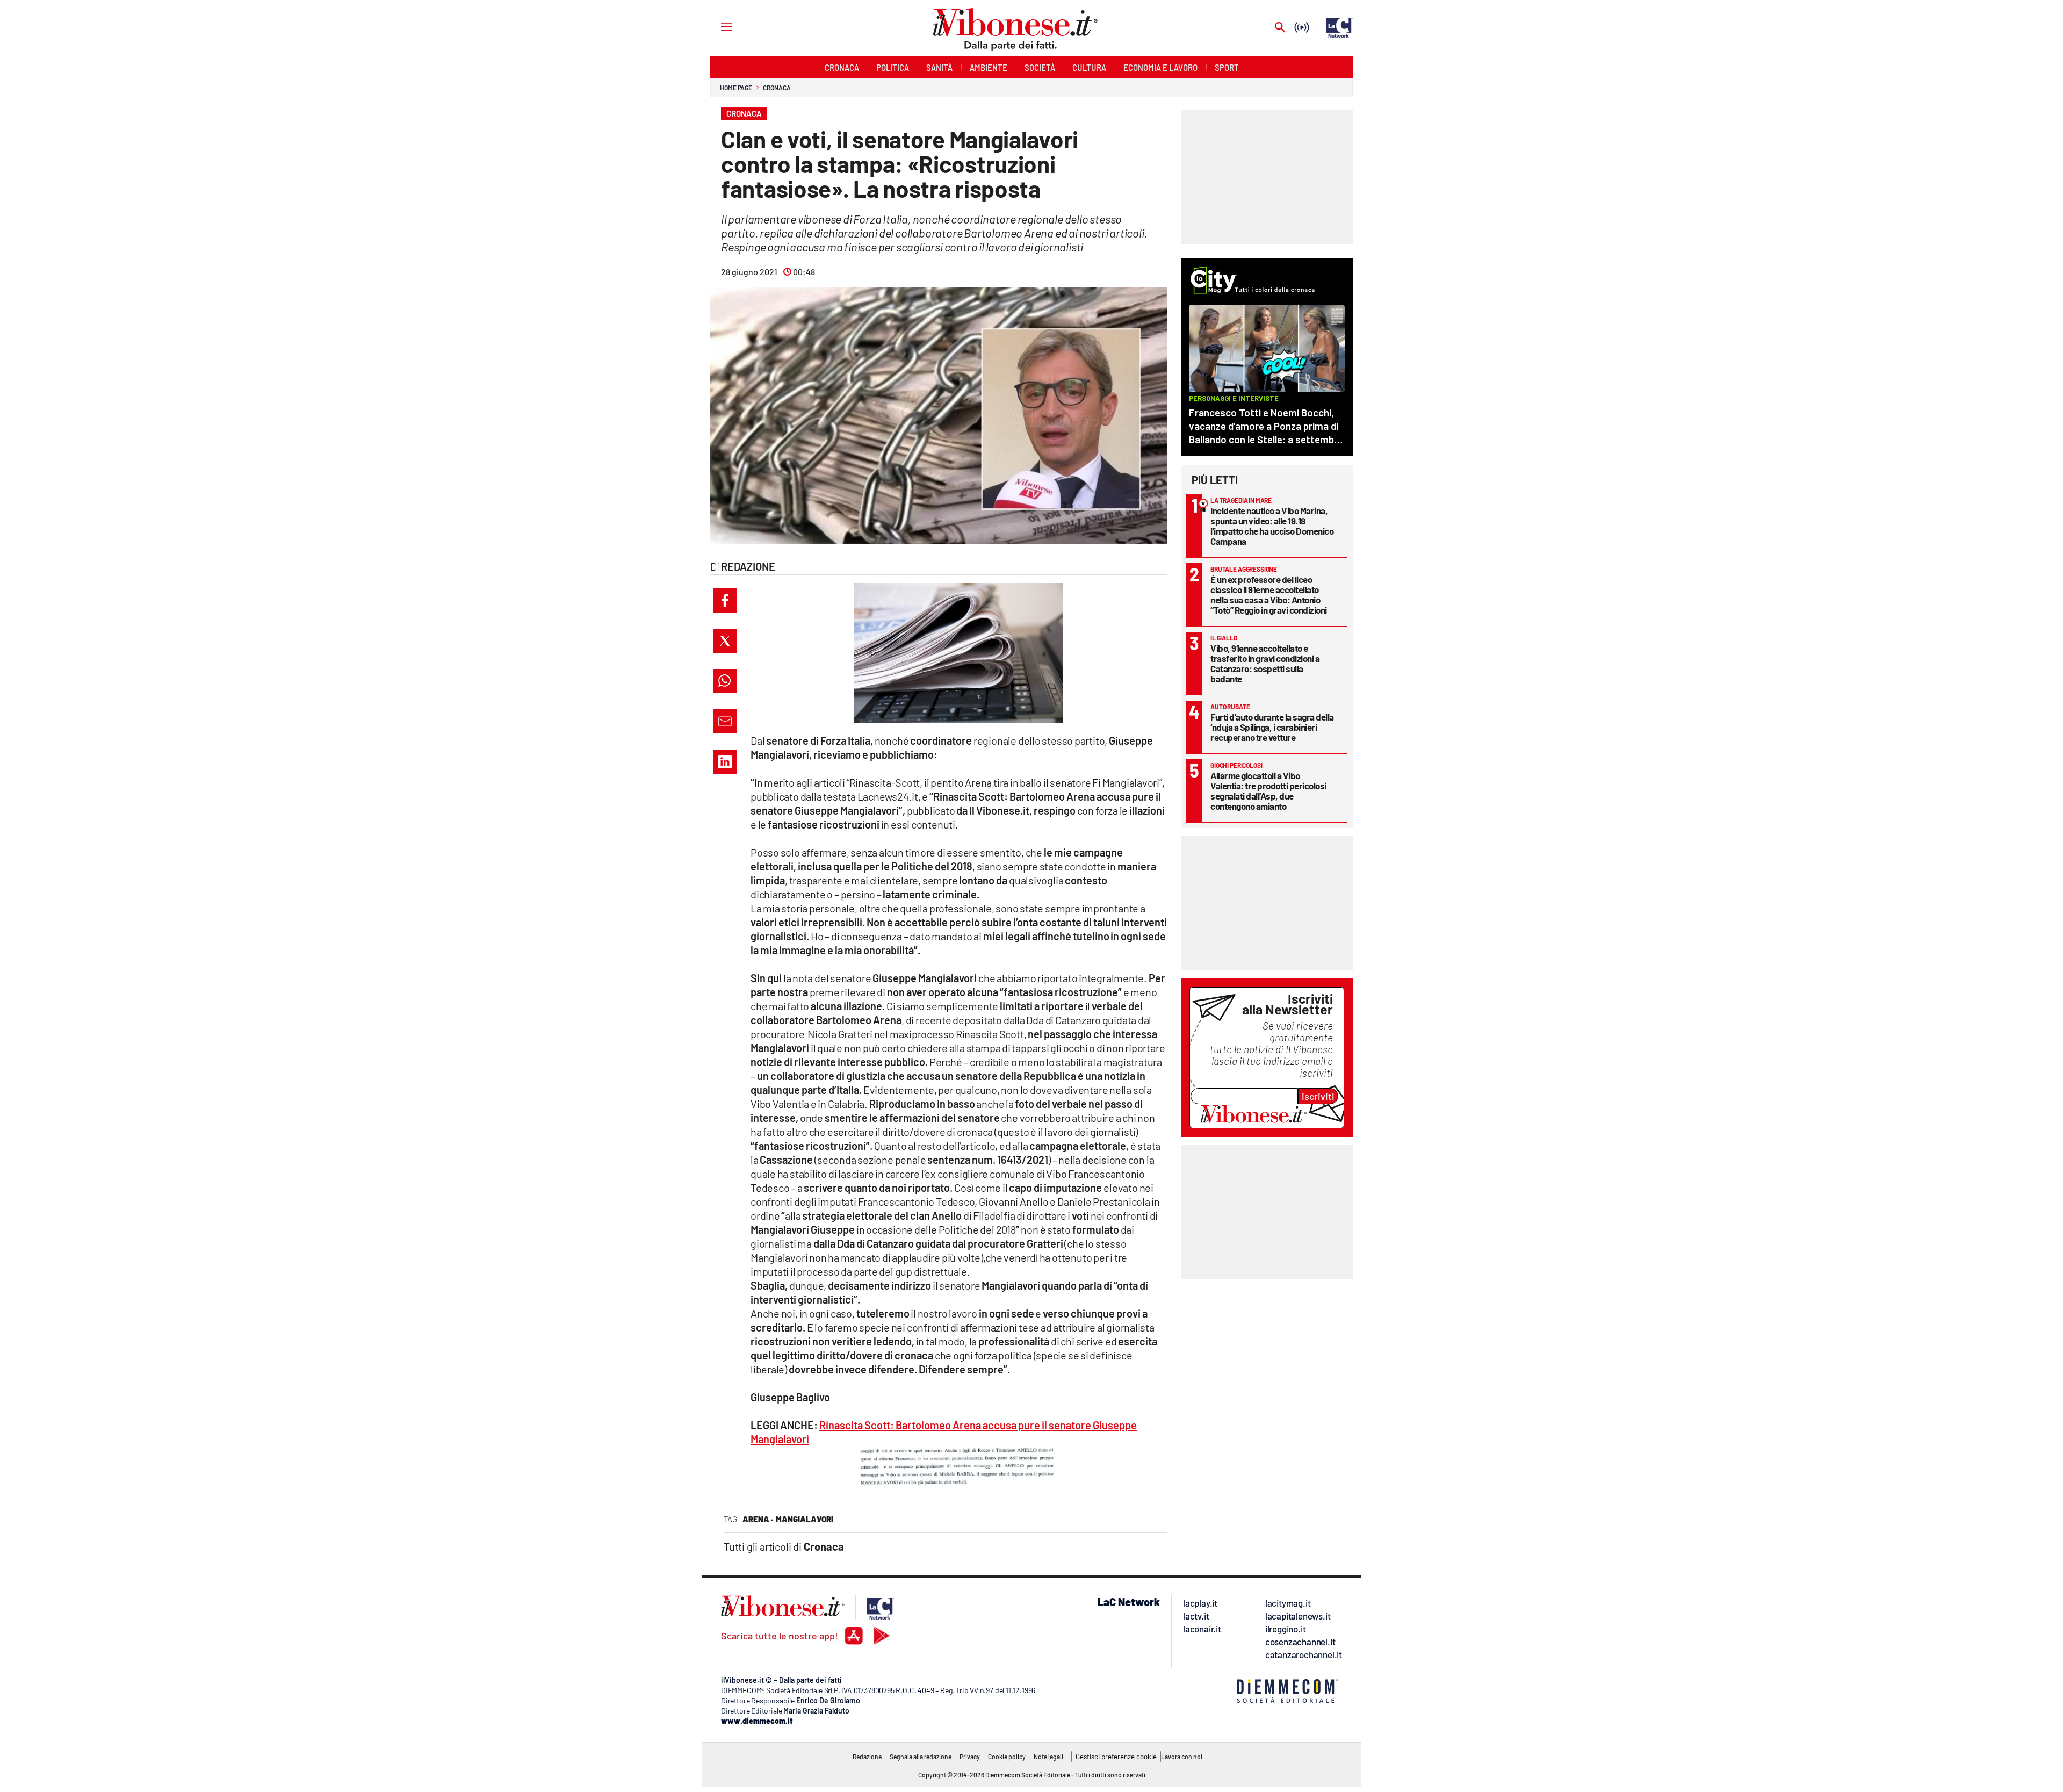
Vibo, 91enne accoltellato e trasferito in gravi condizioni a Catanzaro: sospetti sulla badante (1265, 663)
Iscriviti (1318, 1096)
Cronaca (777, 88)
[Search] (1280, 28)
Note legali (1048, 1757)
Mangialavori (805, 1519)
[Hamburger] (716, 26)
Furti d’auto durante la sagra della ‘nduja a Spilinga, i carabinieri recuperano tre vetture (1272, 727)
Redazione (867, 1757)
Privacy (970, 1757)
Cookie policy (1007, 1757)
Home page (736, 88)
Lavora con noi (1182, 1757)
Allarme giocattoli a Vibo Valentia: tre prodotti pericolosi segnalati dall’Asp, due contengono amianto (1268, 791)
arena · (758, 1519)
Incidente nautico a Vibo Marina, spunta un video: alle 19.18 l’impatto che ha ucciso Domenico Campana (1272, 526)
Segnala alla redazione (921, 1757)
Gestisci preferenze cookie (1116, 1757)
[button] (725, 600)
